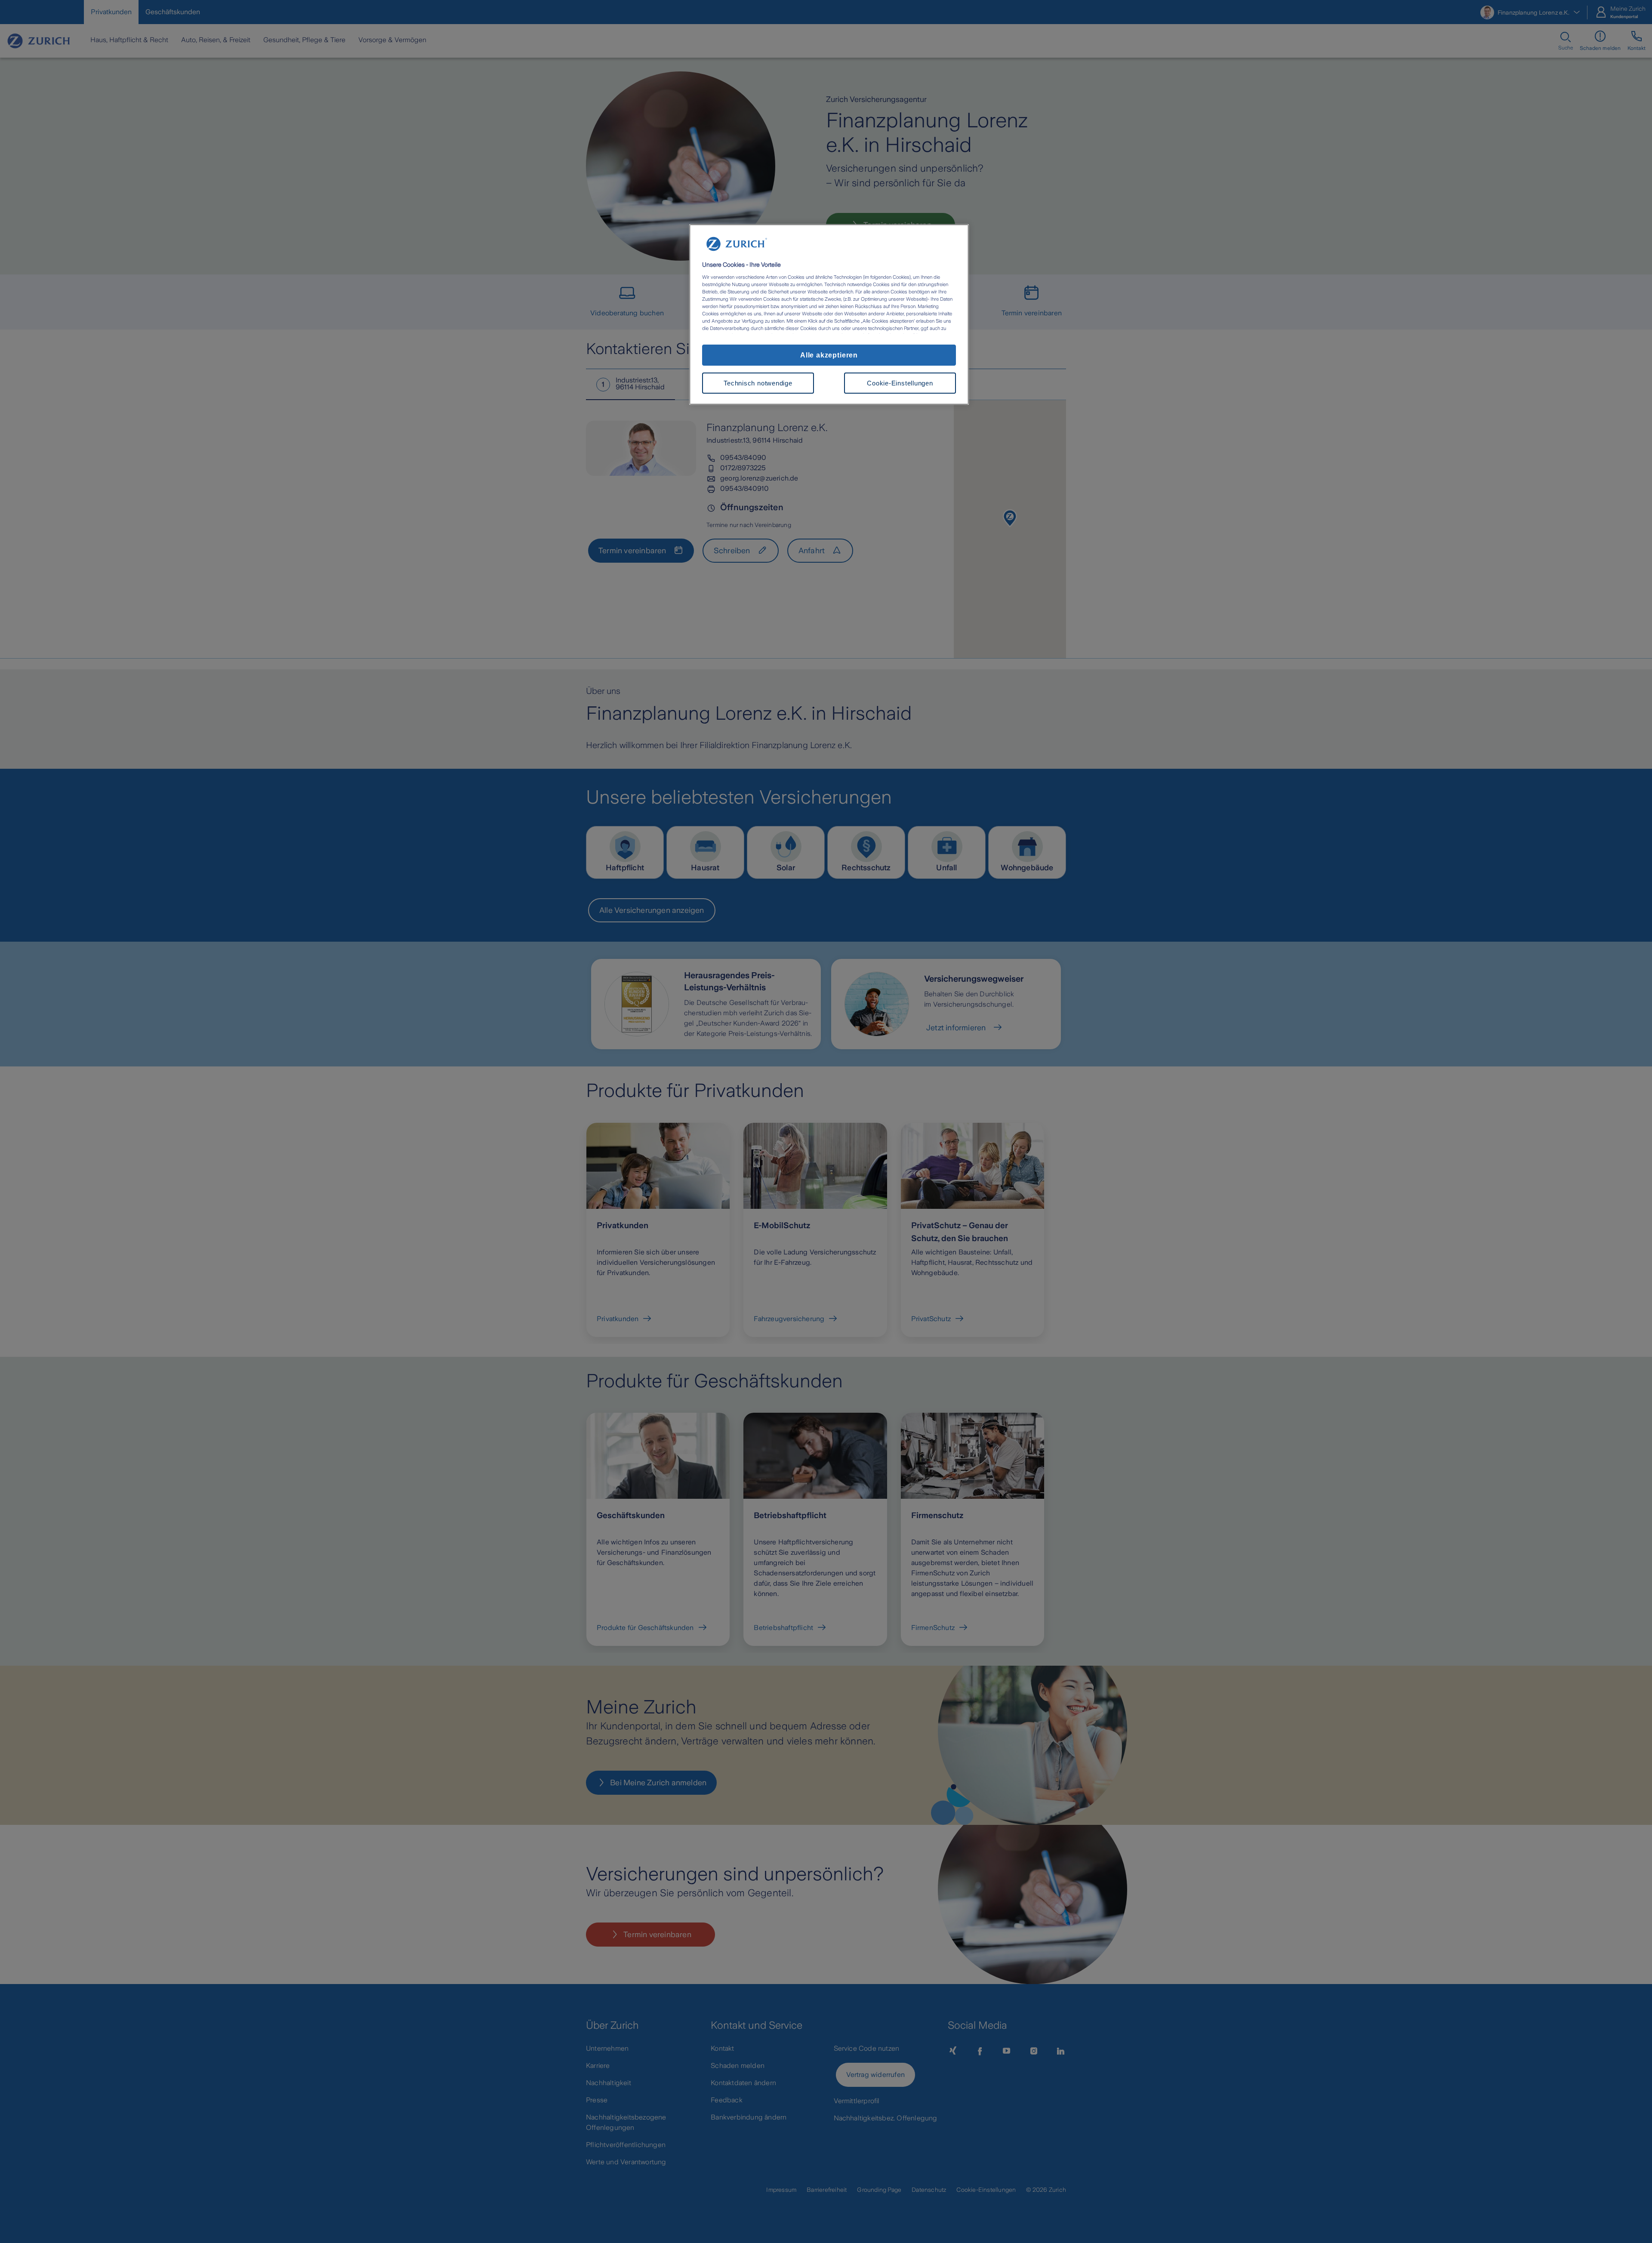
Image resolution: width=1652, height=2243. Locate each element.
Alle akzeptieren (829, 355)
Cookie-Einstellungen (900, 383)
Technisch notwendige (758, 383)
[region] (829, 314)
